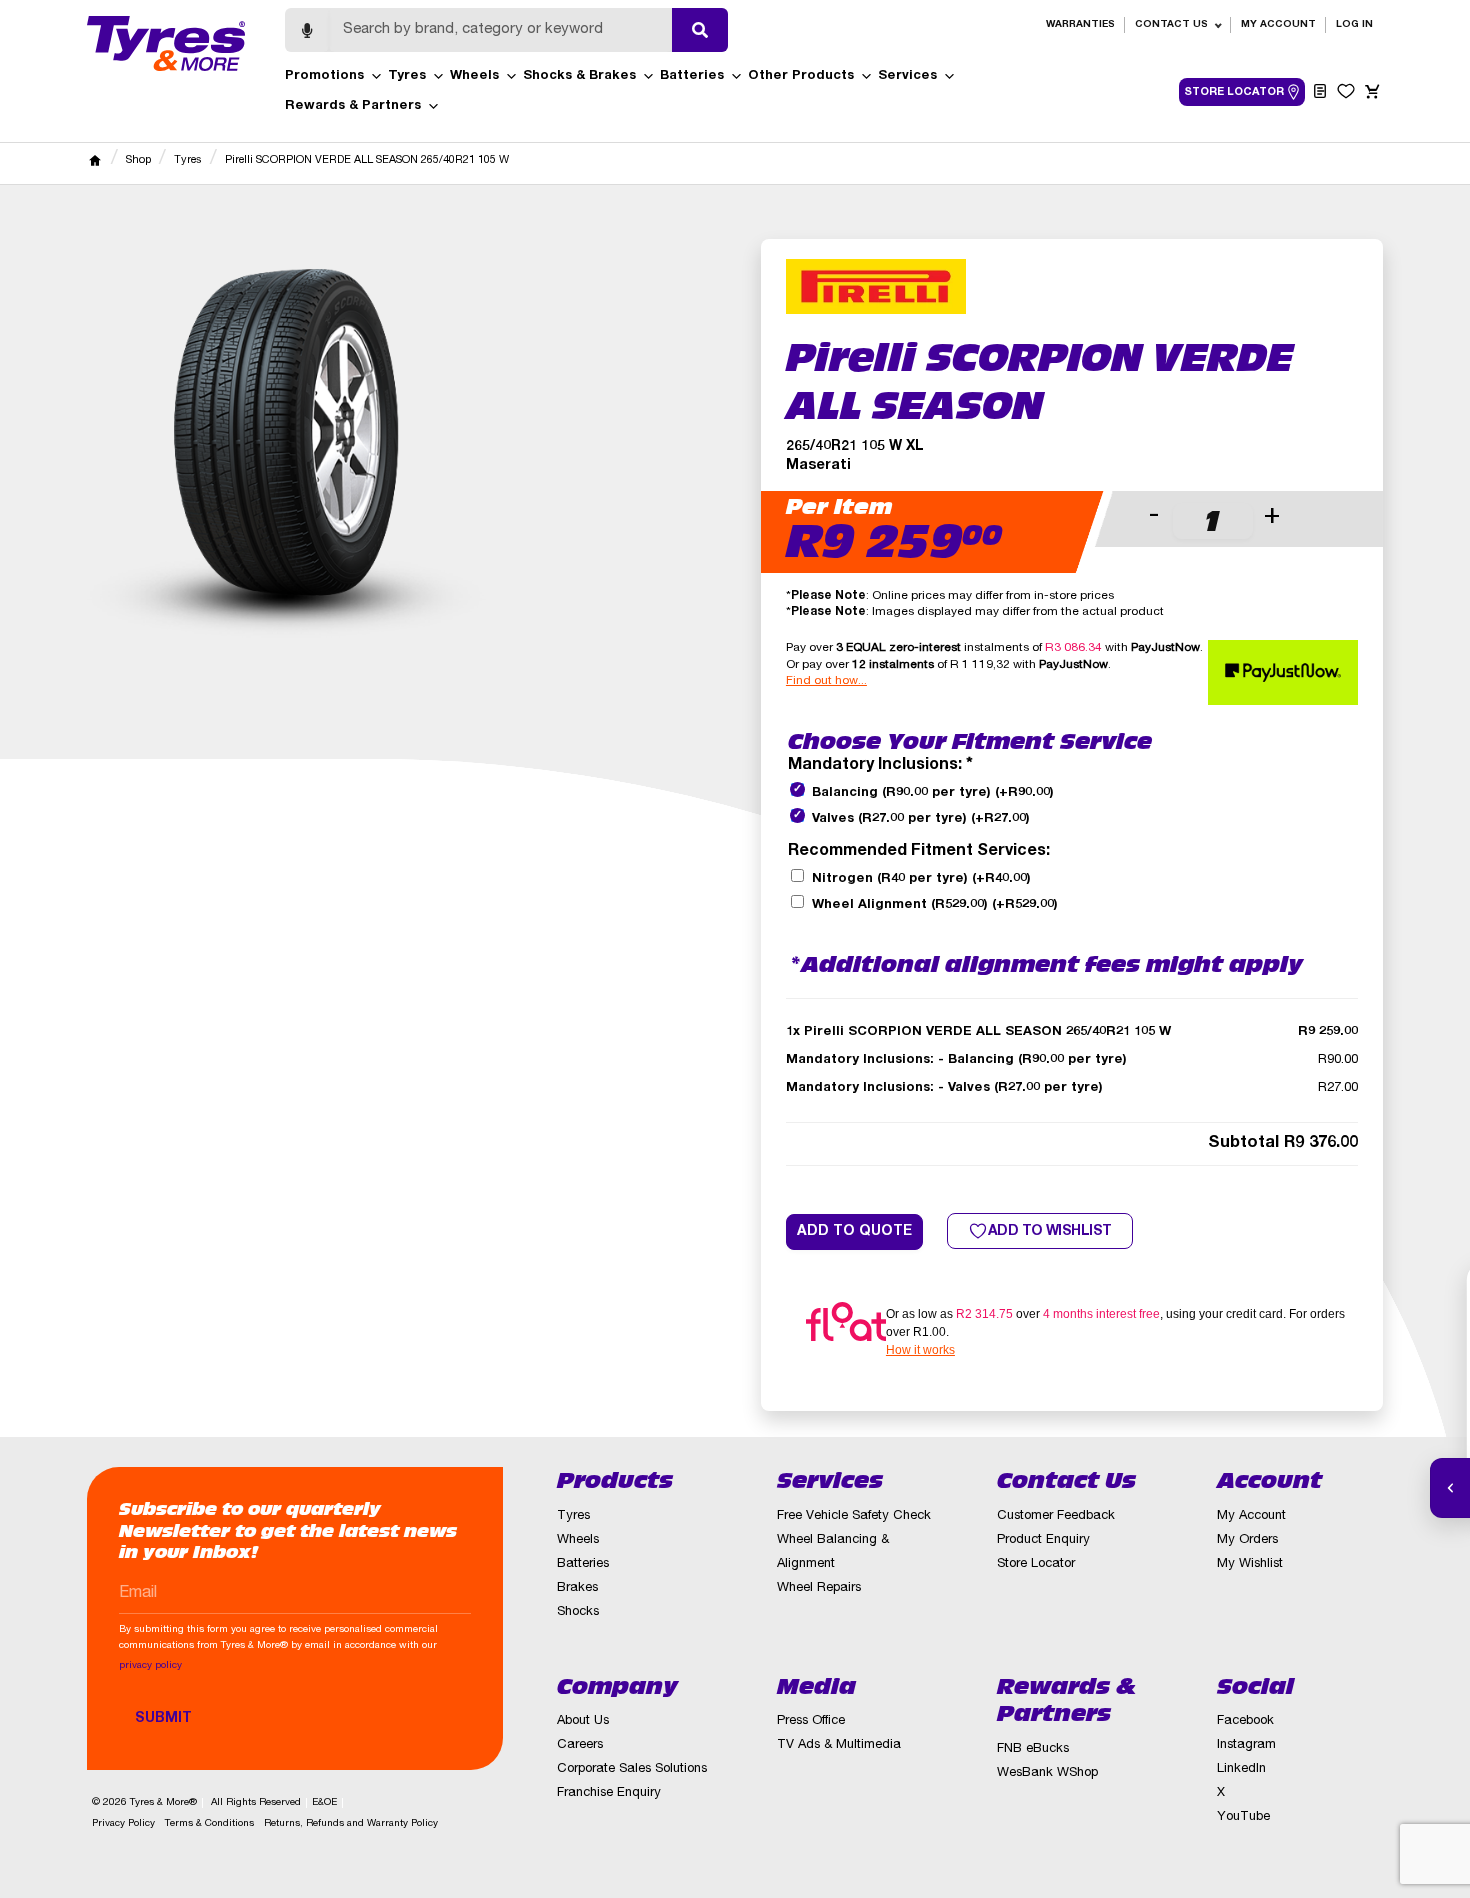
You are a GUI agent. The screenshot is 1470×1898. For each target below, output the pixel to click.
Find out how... (826, 681)
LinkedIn (1241, 1769)
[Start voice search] (307, 30)
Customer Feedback (1056, 1516)
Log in (1354, 25)
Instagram (1246, 1745)
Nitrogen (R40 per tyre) (921, 879)
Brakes (577, 1588)
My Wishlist (1250, 1564)
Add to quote (854, 1232)
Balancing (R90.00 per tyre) (933, 793)
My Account (1278, 25)
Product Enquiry (1043, 1540)
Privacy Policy (123, 1824)
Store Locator (1036, 1564)
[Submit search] (700, 30)
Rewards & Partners (353, 106)
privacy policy (150, 1666)
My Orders (1247, 1540)
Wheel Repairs (819, 1588)
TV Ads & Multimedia (839, 1745)
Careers (580, 1745)
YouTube (1243, 1817)
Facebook (1245, 1721)
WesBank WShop (1047, 1773)
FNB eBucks (1033, 1749)
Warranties (1080, 25)
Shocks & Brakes (579, 76)
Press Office (811, 1721)
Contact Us (1171, 25)
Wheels (474, 76)
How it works (920, 1350)
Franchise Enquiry (609, 1793)
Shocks (578, 1612)
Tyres (407, 76)
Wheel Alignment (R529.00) (935, 905)
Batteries (692, 76)
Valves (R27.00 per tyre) (921, 819)
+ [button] (1272, 517)
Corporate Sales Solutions (632, 1769)
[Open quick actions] (1450, 1488)
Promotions (324, 76)
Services (907, 76)
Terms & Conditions (209, 1824)
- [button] (1154, 517)
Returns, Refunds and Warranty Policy (351, 1824)
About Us (583, 1721)
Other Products (801, 76)
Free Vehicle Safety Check (854, 1516)
